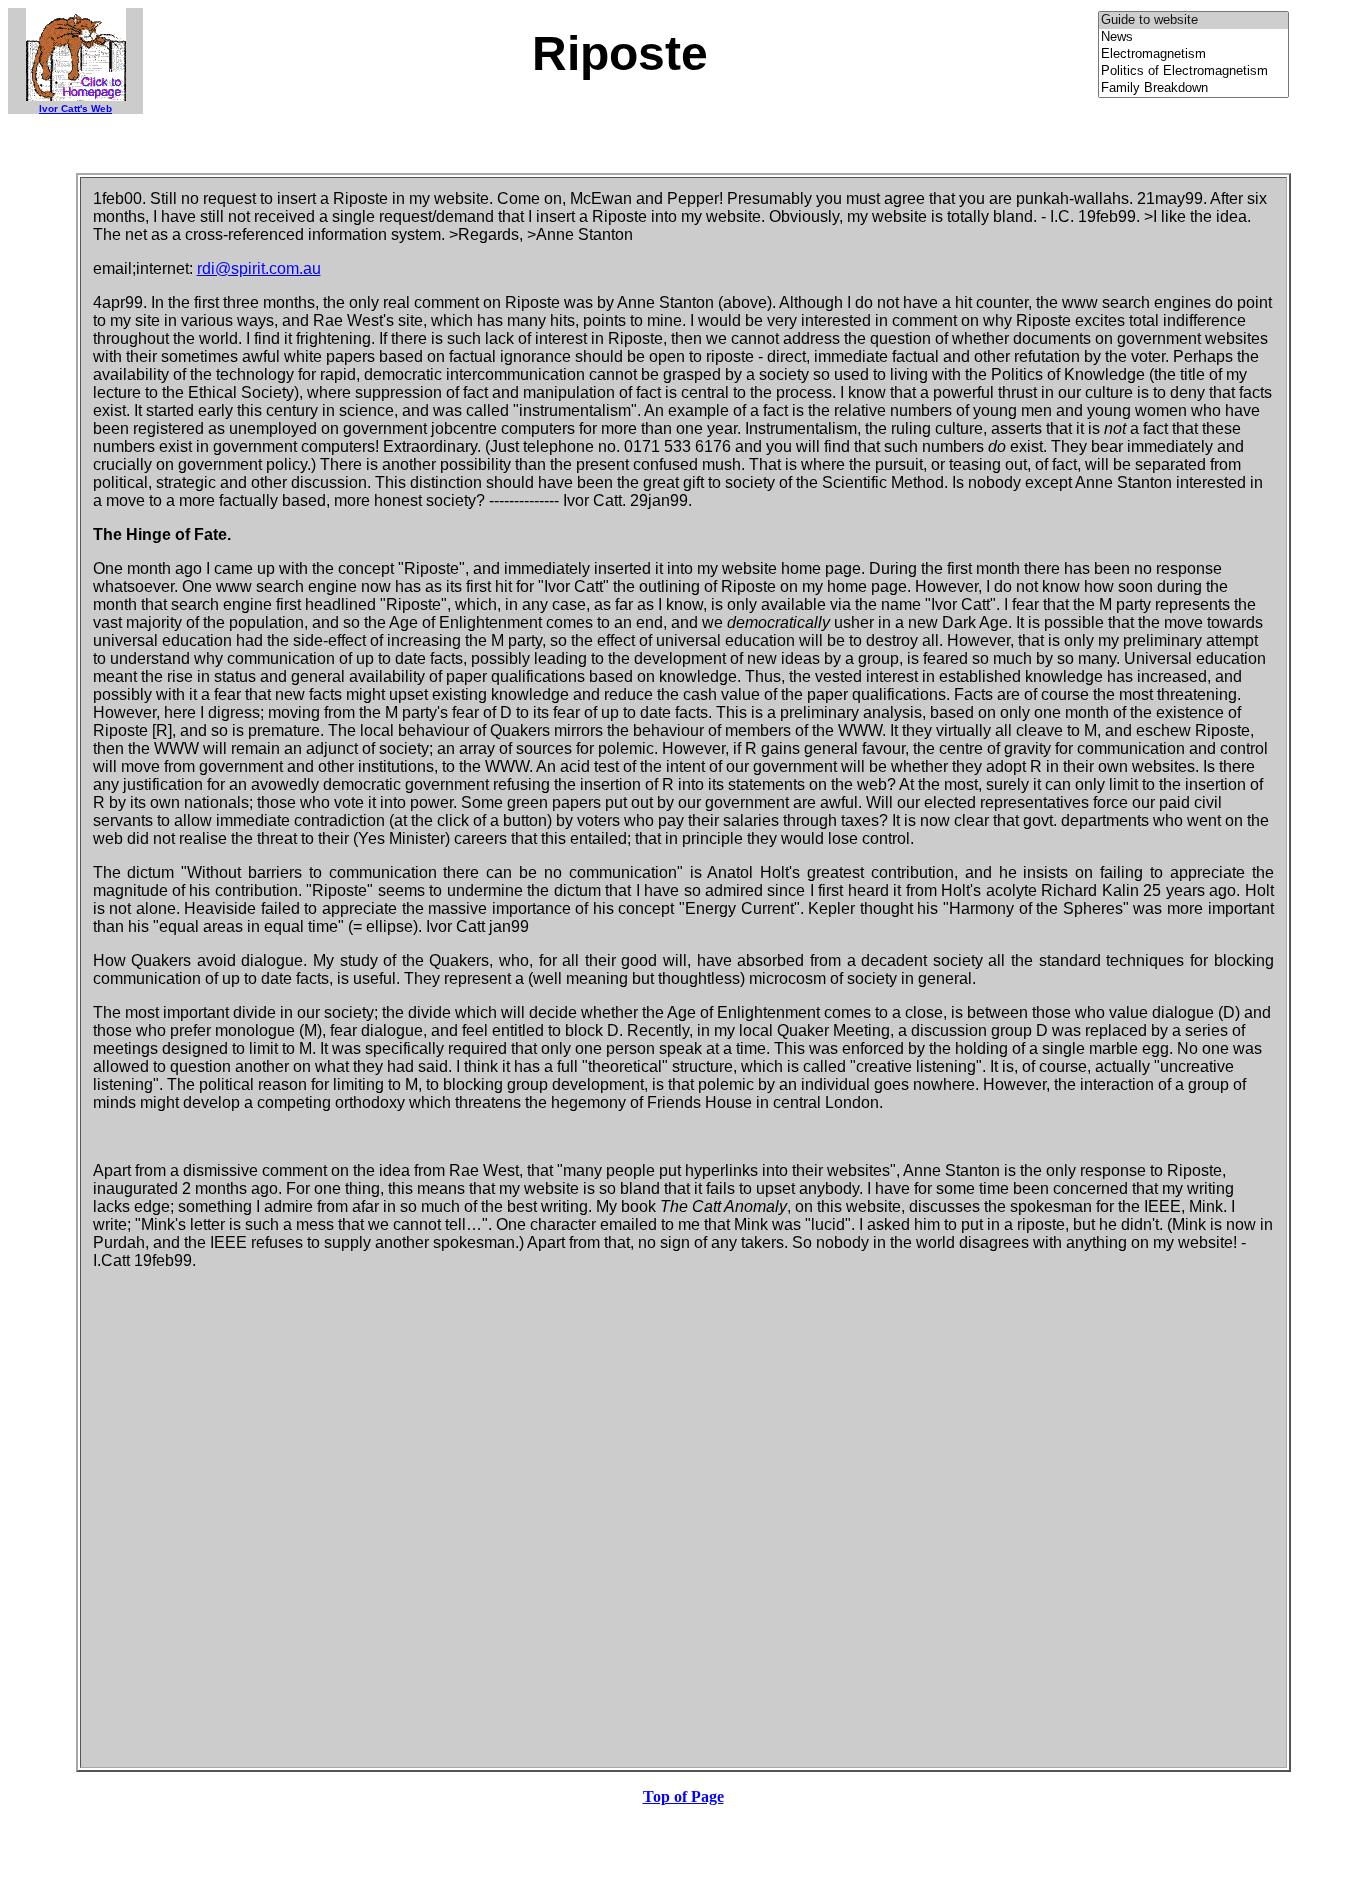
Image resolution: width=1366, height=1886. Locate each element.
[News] (1193, 37)
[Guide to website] (1193, 20)
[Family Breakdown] (1193, 88)
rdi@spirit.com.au (259, 268)
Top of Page (683, 1796)
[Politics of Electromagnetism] (1193, 71)
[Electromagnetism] (1193, 54)
